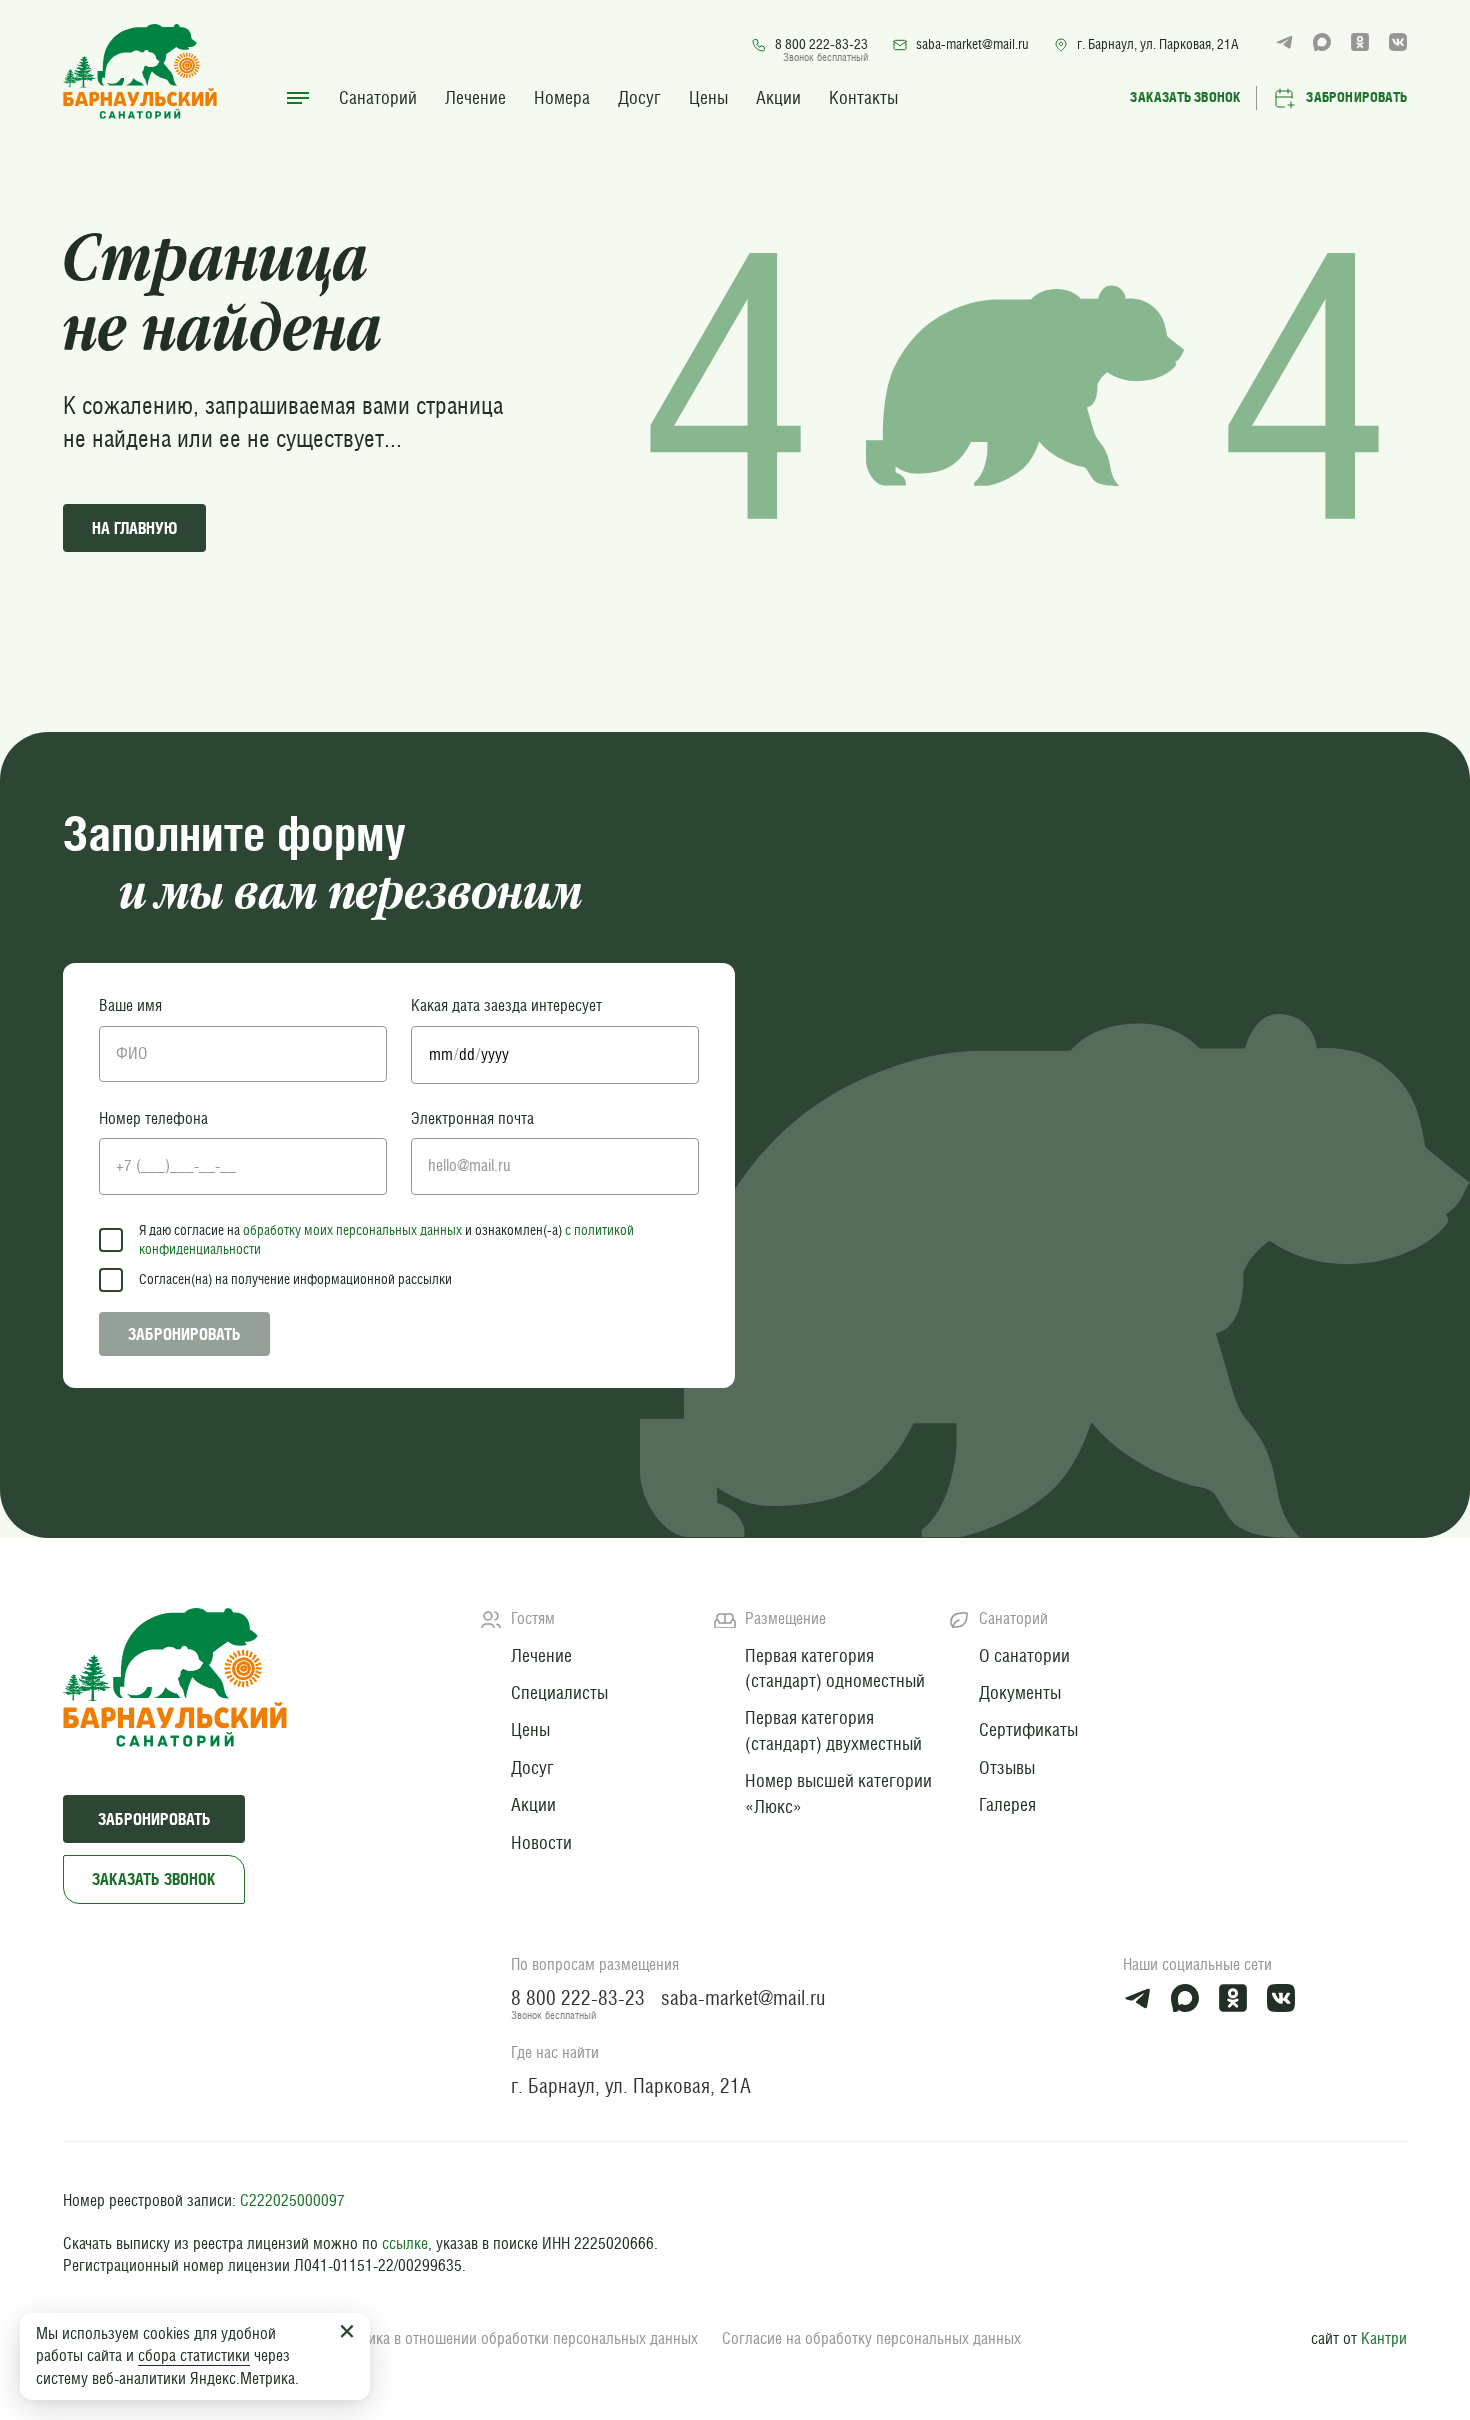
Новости (541, 1842)
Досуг (639, 97)
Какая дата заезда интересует (506, 1005)
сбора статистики (194, 2355)
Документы (1020, 1692)
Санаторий (378, 97)
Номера (562, 97)
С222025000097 (292, 2200)
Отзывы (1007, 1767)
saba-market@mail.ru (972, 44)
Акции (778, 97)
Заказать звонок (154, 1879)
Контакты (863, 97)
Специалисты (559, 1692)
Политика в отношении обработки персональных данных (513, 2338)
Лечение (475, 97)
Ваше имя (130, 1005)
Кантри (1384, 2338)
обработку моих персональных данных (352, 1230)
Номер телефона (153, 1118)
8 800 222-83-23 (821, 44)
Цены (708, 97)
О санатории (1024, 1655)
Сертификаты (1028, 1729)
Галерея (1007, 1804)
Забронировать (184, 1334)
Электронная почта (472, 1118)
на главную (134, 528)
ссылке (405, 2243)
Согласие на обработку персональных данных (871, 2338)
